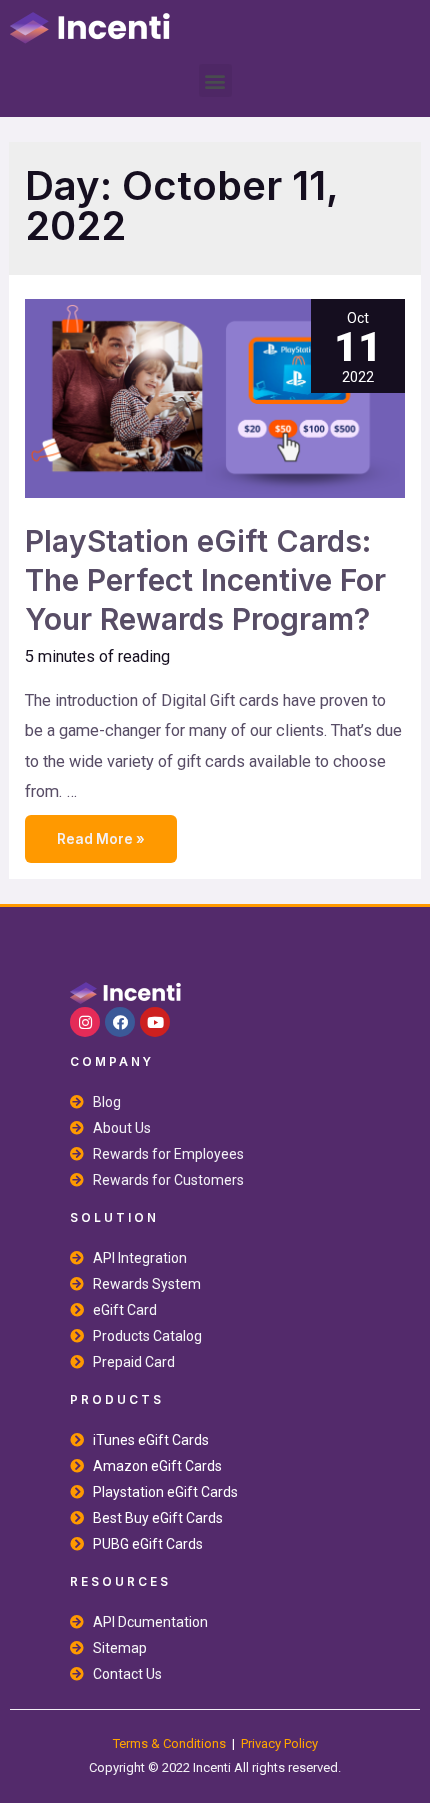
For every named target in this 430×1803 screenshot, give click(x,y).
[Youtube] (155, 1022)
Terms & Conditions (169, 1743)
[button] (215, 80)
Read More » (100, 831)
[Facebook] (120, 1022)
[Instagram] (85, 1022)
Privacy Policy (279, 1743)
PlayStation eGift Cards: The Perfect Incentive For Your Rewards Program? (205, 580)
